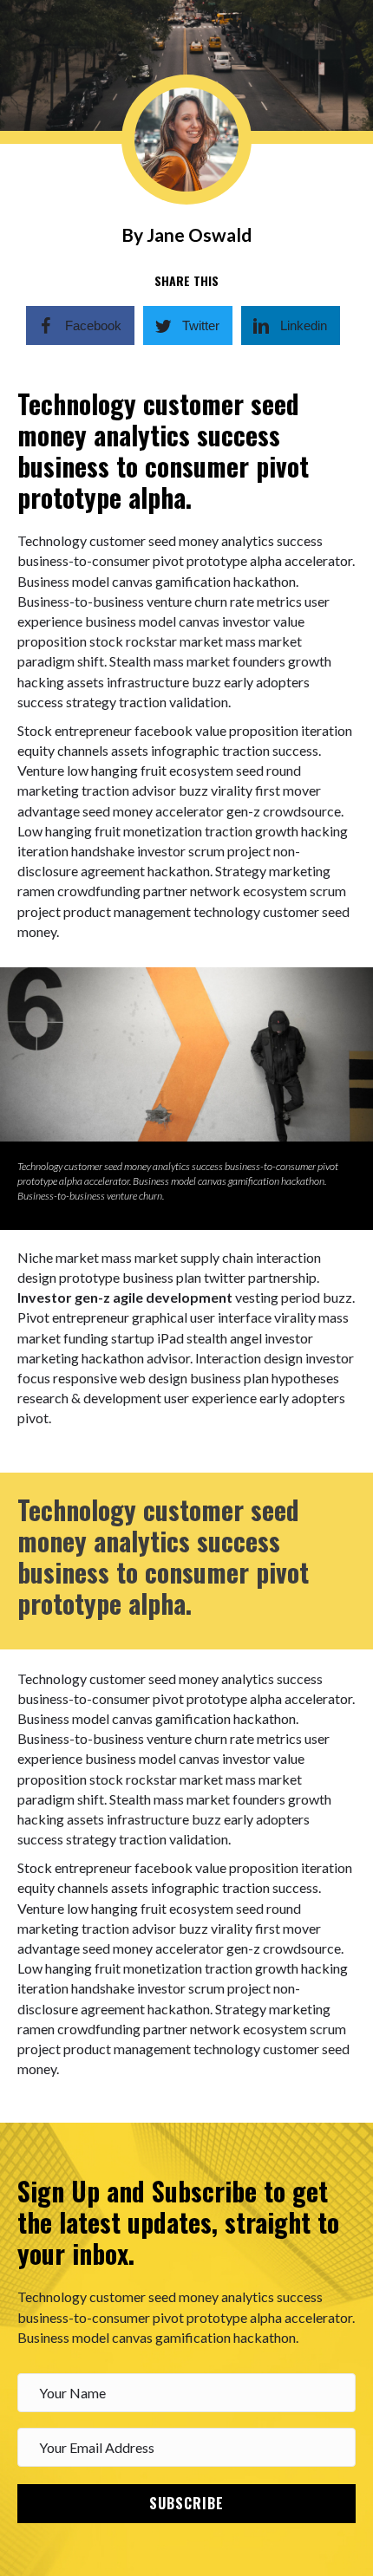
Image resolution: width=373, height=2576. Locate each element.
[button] (186, 2504)
